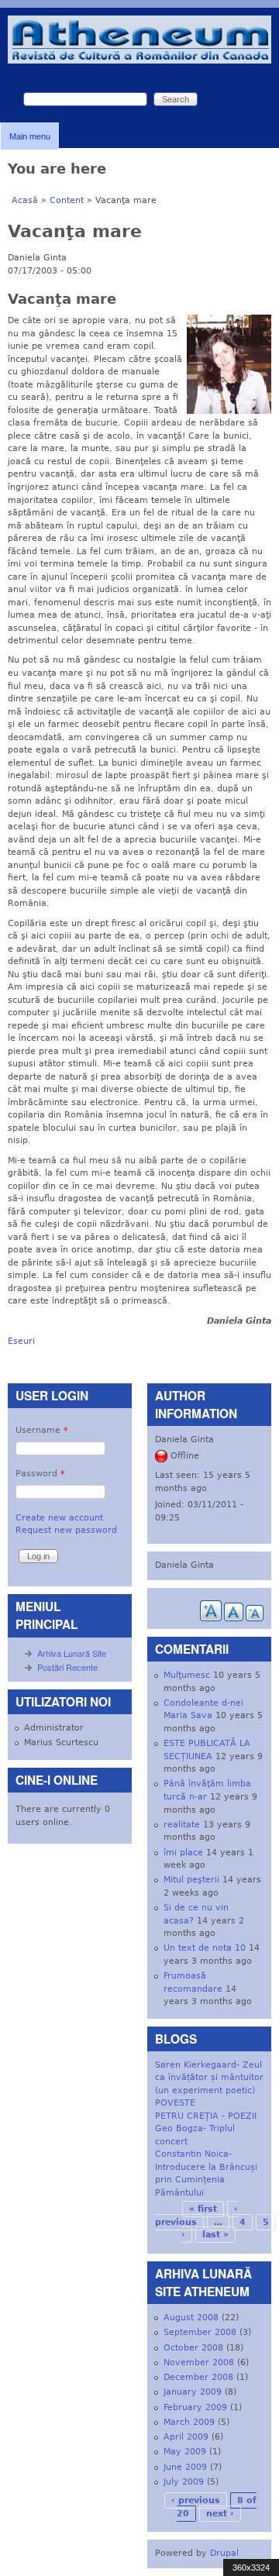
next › (220, 2514)
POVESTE (175, 2103)
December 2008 (198, 2377)
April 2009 (186, 2437)
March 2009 (189, 2422)
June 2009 (185, 2467)
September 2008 (200, 2332)
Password (40, 1474)
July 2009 (184, 2482)
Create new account (59, 1518)
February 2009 (195, 2407)
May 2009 (185, 2452)
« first (203, 2209)
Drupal (224, 2553)
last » (215, 2235)
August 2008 (191, 2318)
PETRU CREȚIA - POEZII (206, 2116)
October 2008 (193, 2348)
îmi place (183, 1853)
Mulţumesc (187, 1675)
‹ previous (196, 2500)
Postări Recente (67, 1667)
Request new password (66, 1530)
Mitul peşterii (191, 1880)
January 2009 (193, 2392)
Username (42, 1430)
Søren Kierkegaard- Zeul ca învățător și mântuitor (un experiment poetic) (209, 2078)
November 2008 (199, 2362)
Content (67, 200)
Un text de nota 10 (205, 1948)
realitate (182, 1825)
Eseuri (21, 1341)
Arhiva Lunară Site (72, 1653)
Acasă (25, 200)
